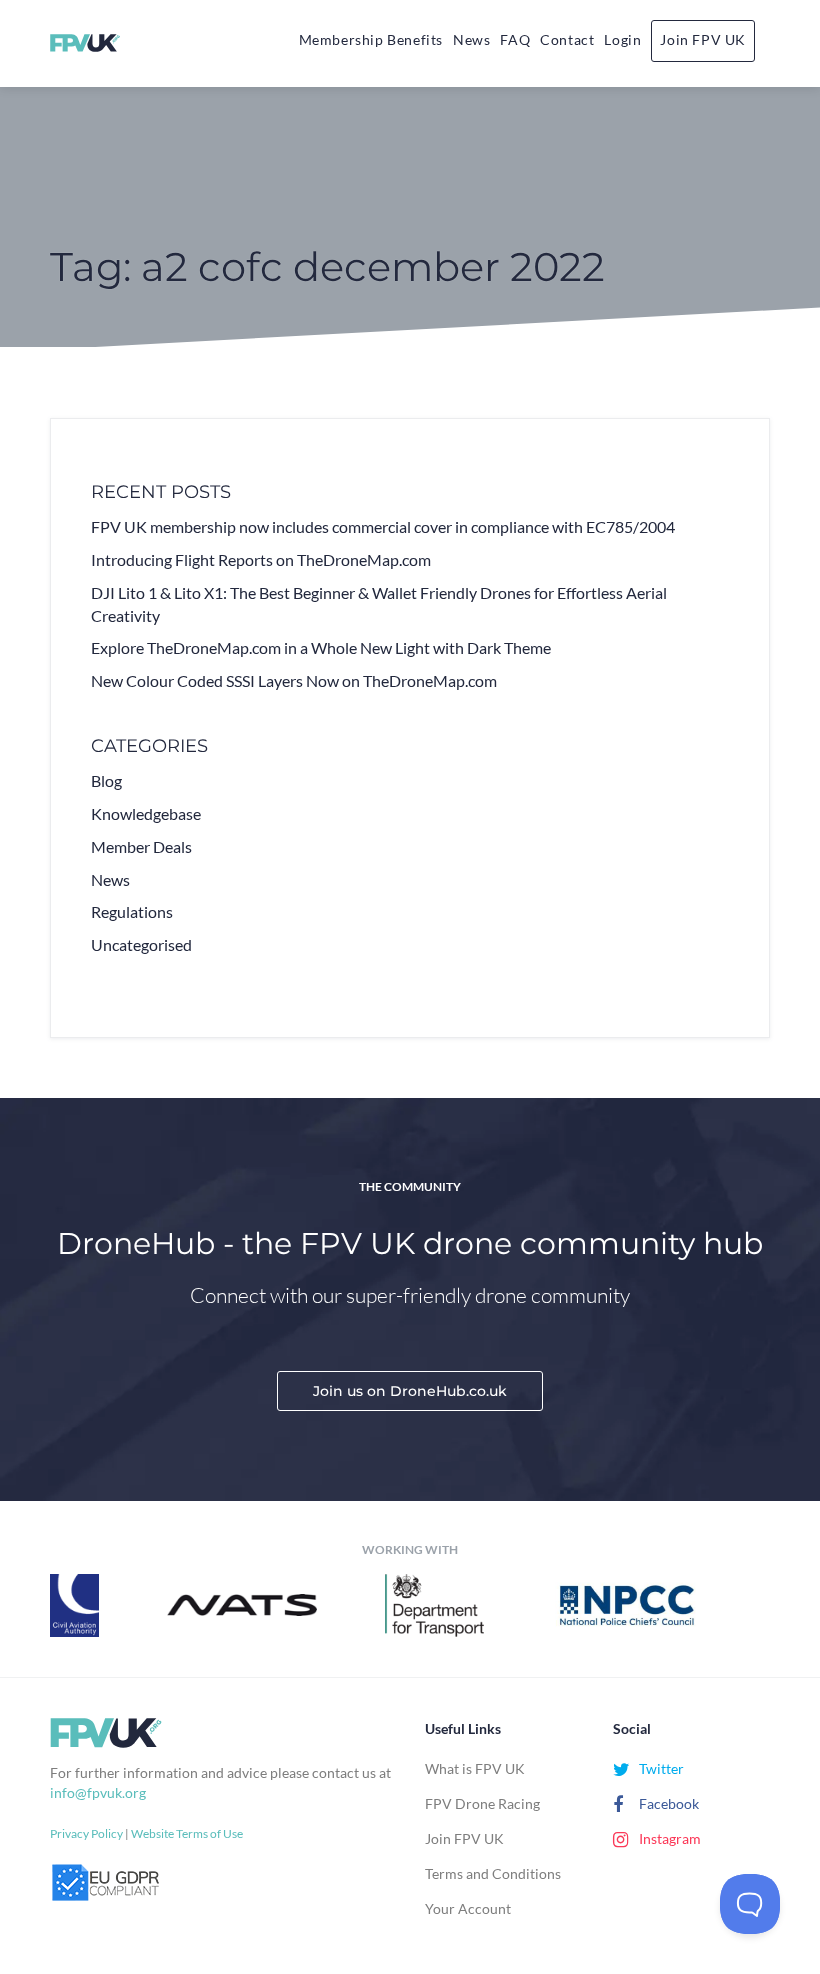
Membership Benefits (371, 39)
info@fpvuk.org (98, 1792)
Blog (106, 780)
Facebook (667, 1803)
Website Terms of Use (187, 1833)
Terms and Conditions (493, 1873)
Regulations (132, 911)
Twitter (660, 1768)
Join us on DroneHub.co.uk (410, 1391)
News (471, 39)
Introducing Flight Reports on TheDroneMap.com (261, 559)
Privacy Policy (86, 1833)
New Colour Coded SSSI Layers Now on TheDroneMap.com (294, 680)
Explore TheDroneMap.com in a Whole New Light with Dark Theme (321, 647)
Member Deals (141, 846)
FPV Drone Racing (482, 1803)
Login (622, 39)
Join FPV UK (703, 39)
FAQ (515, 39)
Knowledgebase (146, 813)
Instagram (668, 1838)
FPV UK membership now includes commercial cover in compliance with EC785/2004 (383, 526)
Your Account (468, 1908)
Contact (567, 39)
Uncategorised (141, 944)
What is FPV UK (475, 1768)
